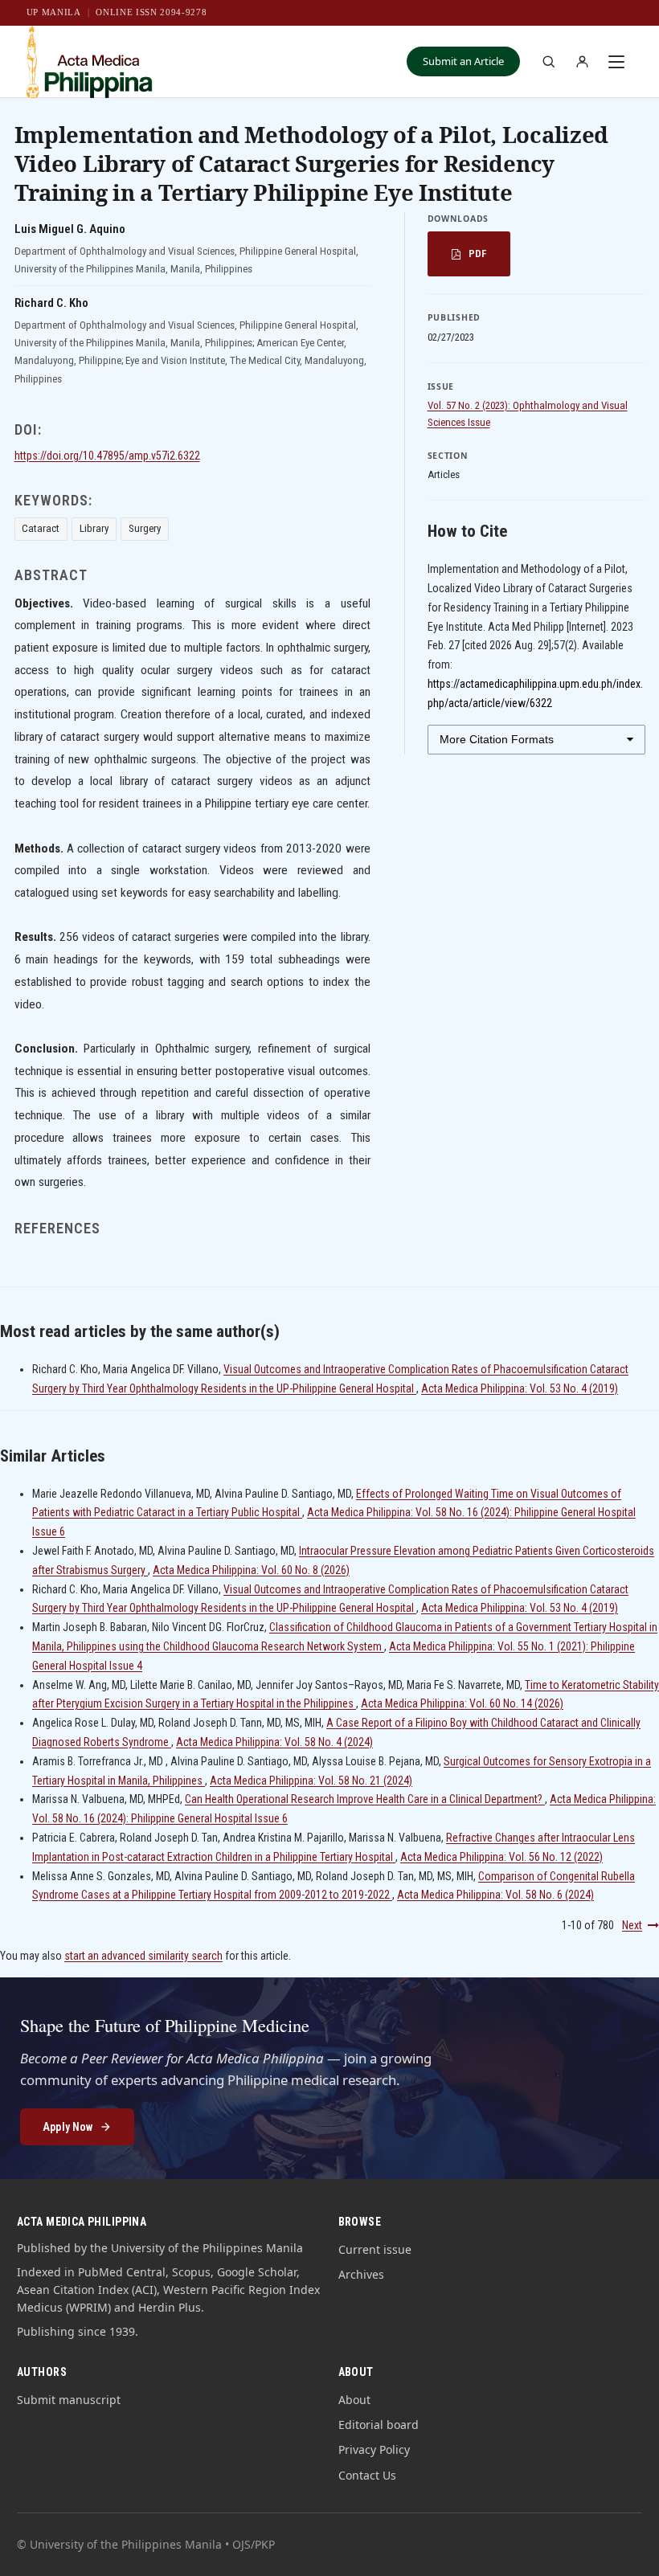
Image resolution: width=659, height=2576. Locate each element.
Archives (361, 2274)
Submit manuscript (69, 2400)
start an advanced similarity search (143, 1956)
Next (632, 1925)
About (354, 2400)
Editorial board (379, 2425)
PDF (477, 254)
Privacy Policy (374, 2449)
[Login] (582, 62)
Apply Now (68, 2127)
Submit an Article (463, 61)
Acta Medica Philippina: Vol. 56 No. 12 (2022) (501, 1857)
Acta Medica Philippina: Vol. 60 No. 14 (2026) (462, 1703)
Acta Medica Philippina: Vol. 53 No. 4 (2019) (520, 1388)
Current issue (375, 2249)
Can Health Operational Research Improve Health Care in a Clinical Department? (365, 1799)
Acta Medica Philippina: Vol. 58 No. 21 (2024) (311, 1781)
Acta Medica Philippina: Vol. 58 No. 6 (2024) (495, 1895)
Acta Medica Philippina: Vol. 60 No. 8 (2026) (251, 1570)
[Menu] (616, 62)
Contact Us (367, 2475)
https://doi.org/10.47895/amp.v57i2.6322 (107, 456)
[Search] (548, 62)
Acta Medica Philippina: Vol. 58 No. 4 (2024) (274, 1742)
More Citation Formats (497, 739)
